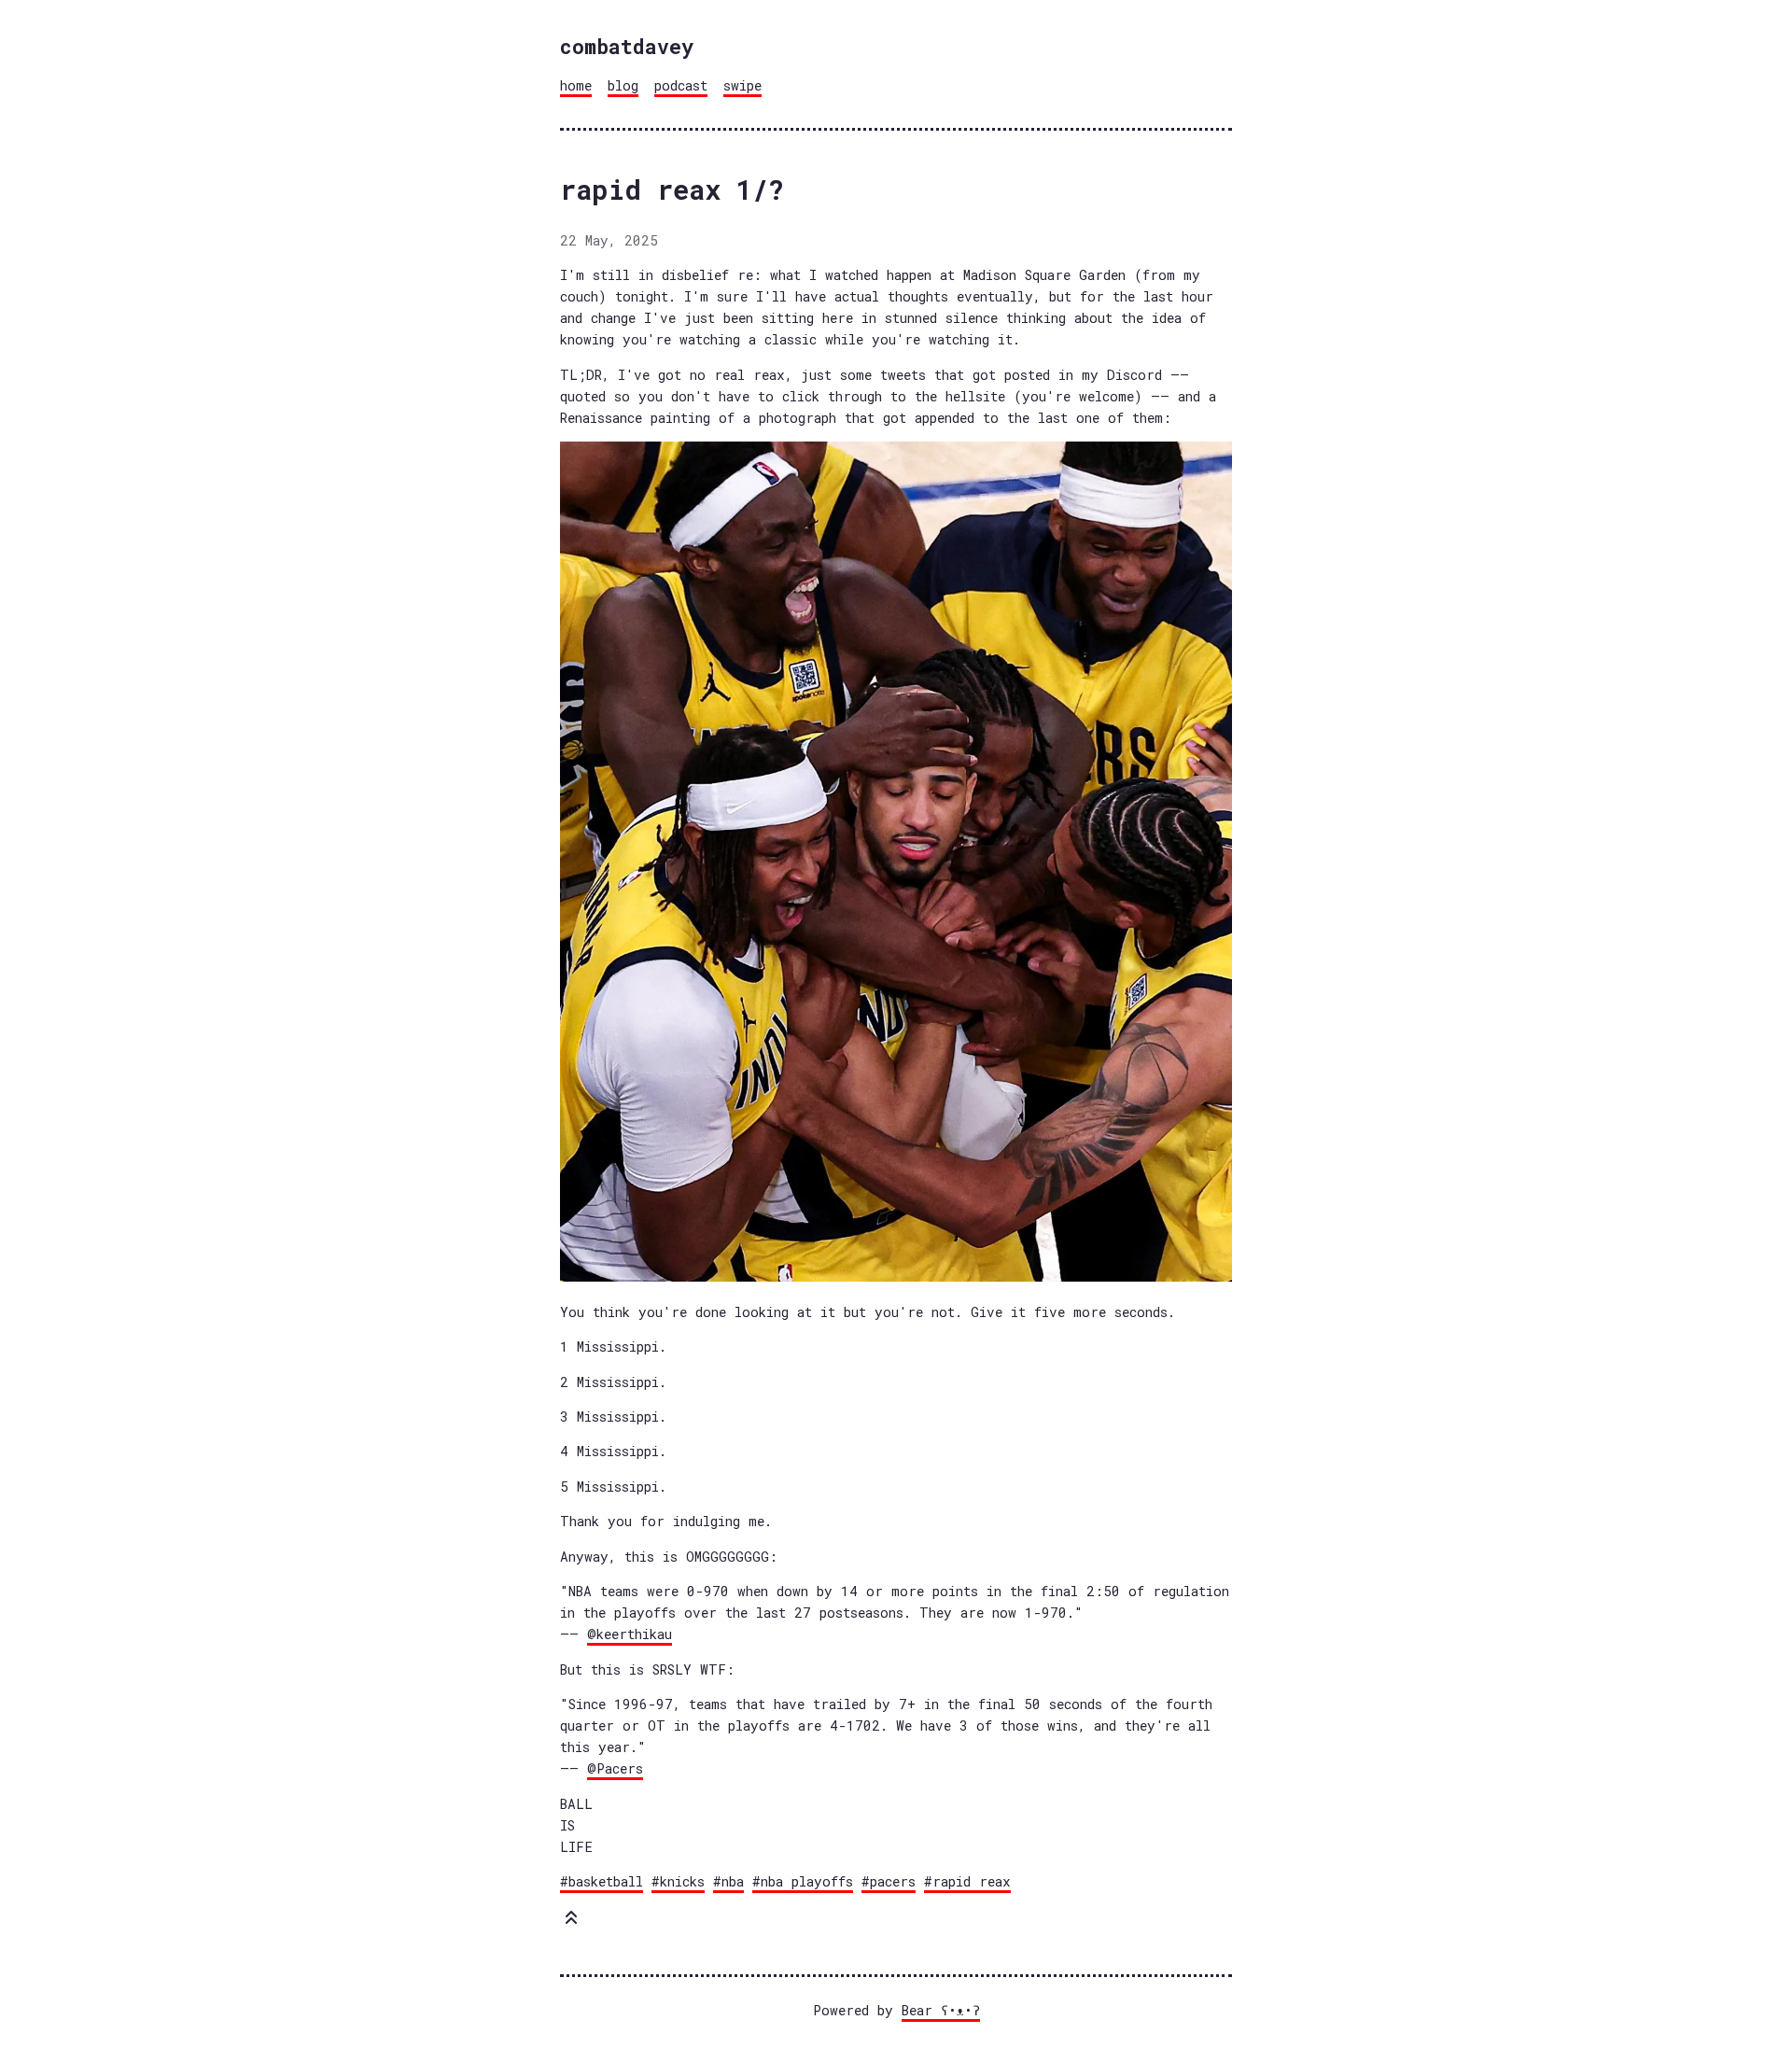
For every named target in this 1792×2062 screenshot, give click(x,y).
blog (623, 85)
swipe (742, 85)
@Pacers (615, 1768)
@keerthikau (630, 1634)
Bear (941, 2010)
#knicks (678, 1881)
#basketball (602, 1881)
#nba (728, 1881)
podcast (681, 85)
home (576, 85)
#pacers (889, 1881)
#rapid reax (967, 1881)
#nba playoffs (803, 1881)
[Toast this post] (571, 1922)
